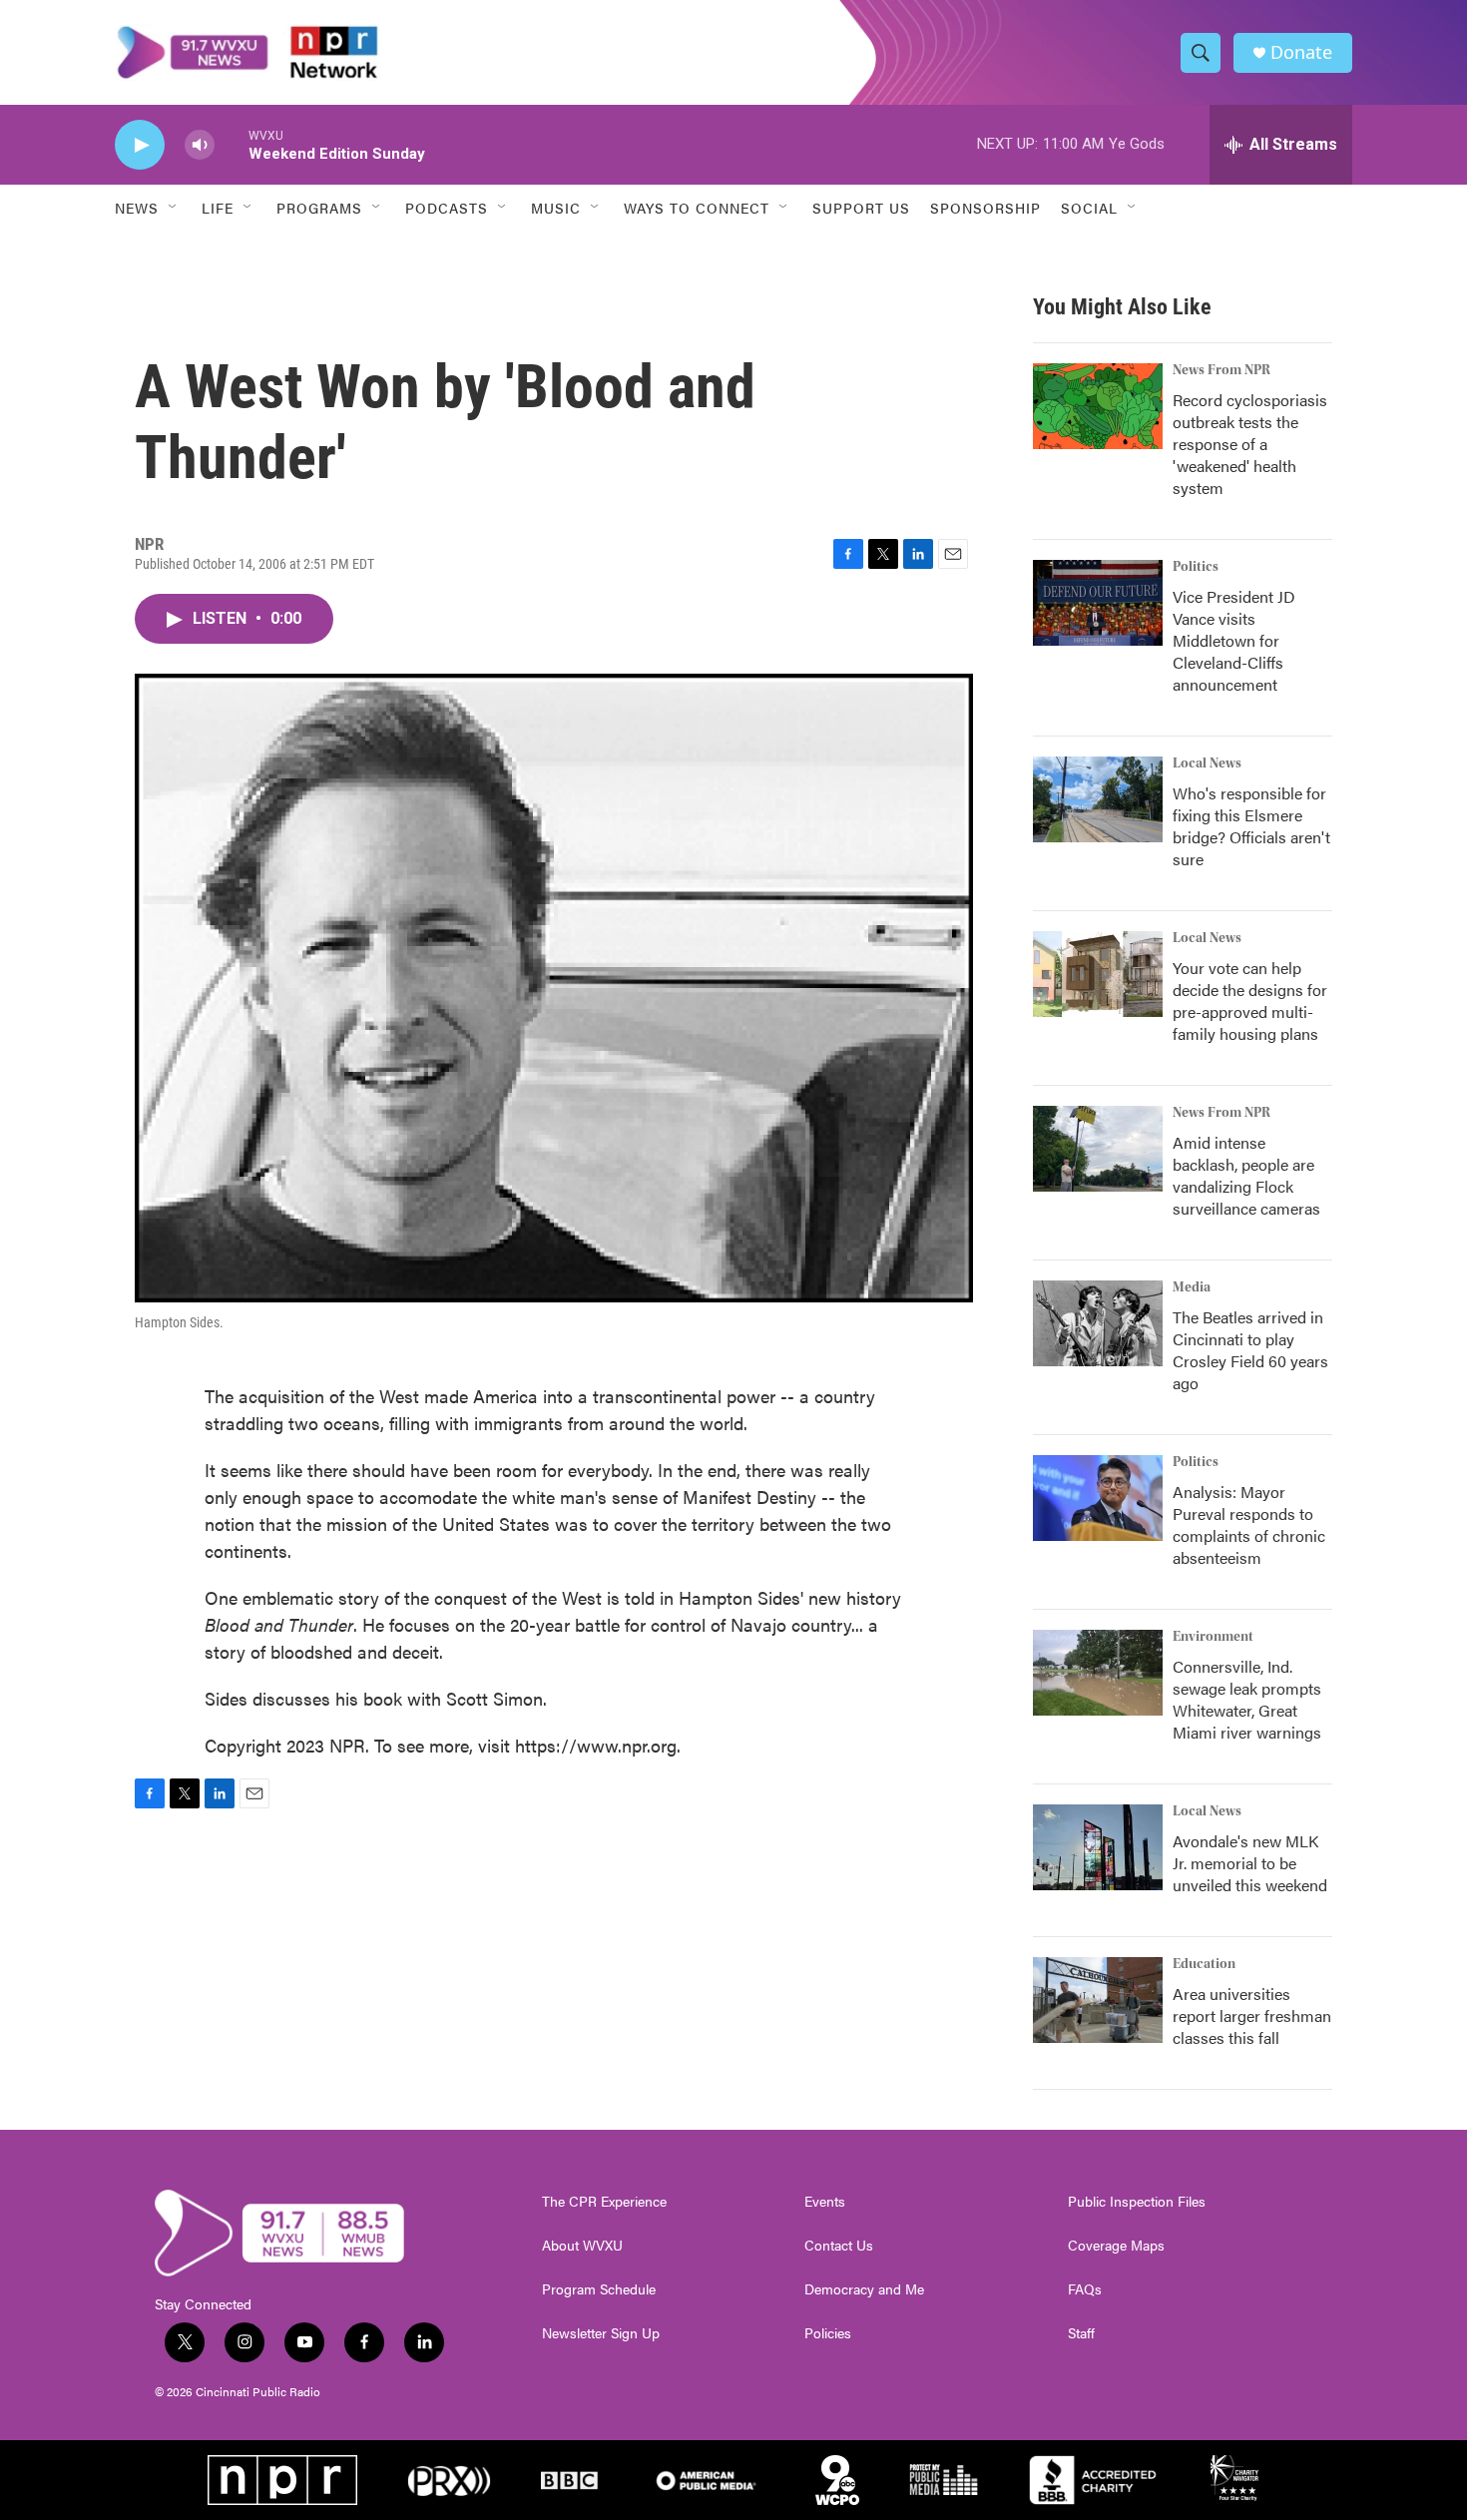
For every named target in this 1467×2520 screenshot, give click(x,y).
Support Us (861, 208)
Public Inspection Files (1137, 2202)
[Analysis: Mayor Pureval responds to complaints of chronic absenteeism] (1098, 1498)
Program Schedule (599, 2289)
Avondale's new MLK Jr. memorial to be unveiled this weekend (1250, 1863)
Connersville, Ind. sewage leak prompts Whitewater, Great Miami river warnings (1247, 1699)
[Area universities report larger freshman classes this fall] (1098, 2000)
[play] (140, 145)
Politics (1196, 567)
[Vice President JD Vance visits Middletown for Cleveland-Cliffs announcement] (1098, 603)
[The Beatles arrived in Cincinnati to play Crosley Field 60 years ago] (1098, 1323)
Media (1192, 1287)
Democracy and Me (864, 2289)
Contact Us (839, 2246)
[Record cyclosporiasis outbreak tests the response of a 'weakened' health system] (1098, 406)
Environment (1213, 1637)
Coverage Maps (1116, 2246)
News (137, 208)
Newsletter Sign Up (601, 2333)
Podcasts (447, 208)
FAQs (1085, 2289)
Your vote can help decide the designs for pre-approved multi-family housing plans (1250, 1001)
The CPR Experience (604, 2202)
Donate (1301, 52)
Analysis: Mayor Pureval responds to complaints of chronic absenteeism (1249, 1524)
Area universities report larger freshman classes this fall (1252, 2016)
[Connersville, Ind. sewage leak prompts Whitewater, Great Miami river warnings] (1098, 1673)
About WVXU (582, 2246)
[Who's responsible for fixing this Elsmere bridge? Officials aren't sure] (1098, 799)
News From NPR (1222, 370)
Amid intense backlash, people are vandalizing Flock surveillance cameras (1246, 1175)
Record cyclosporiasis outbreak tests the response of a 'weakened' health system (1250, 444)
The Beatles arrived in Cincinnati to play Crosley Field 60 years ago (1250, 1350)
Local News (1207, 763)
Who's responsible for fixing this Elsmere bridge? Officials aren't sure (1251, 826)
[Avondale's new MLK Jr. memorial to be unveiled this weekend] (1098, 1847)
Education (1204, 1964)
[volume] (200, 145)
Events (825, 2202)
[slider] (232, 144)
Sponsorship (985, 208)
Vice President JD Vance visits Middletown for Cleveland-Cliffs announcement (1234, 640)
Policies (828, 2333)
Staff (1081, 2333)
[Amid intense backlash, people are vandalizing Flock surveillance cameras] (1098, 1149)
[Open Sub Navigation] (174, 208)
